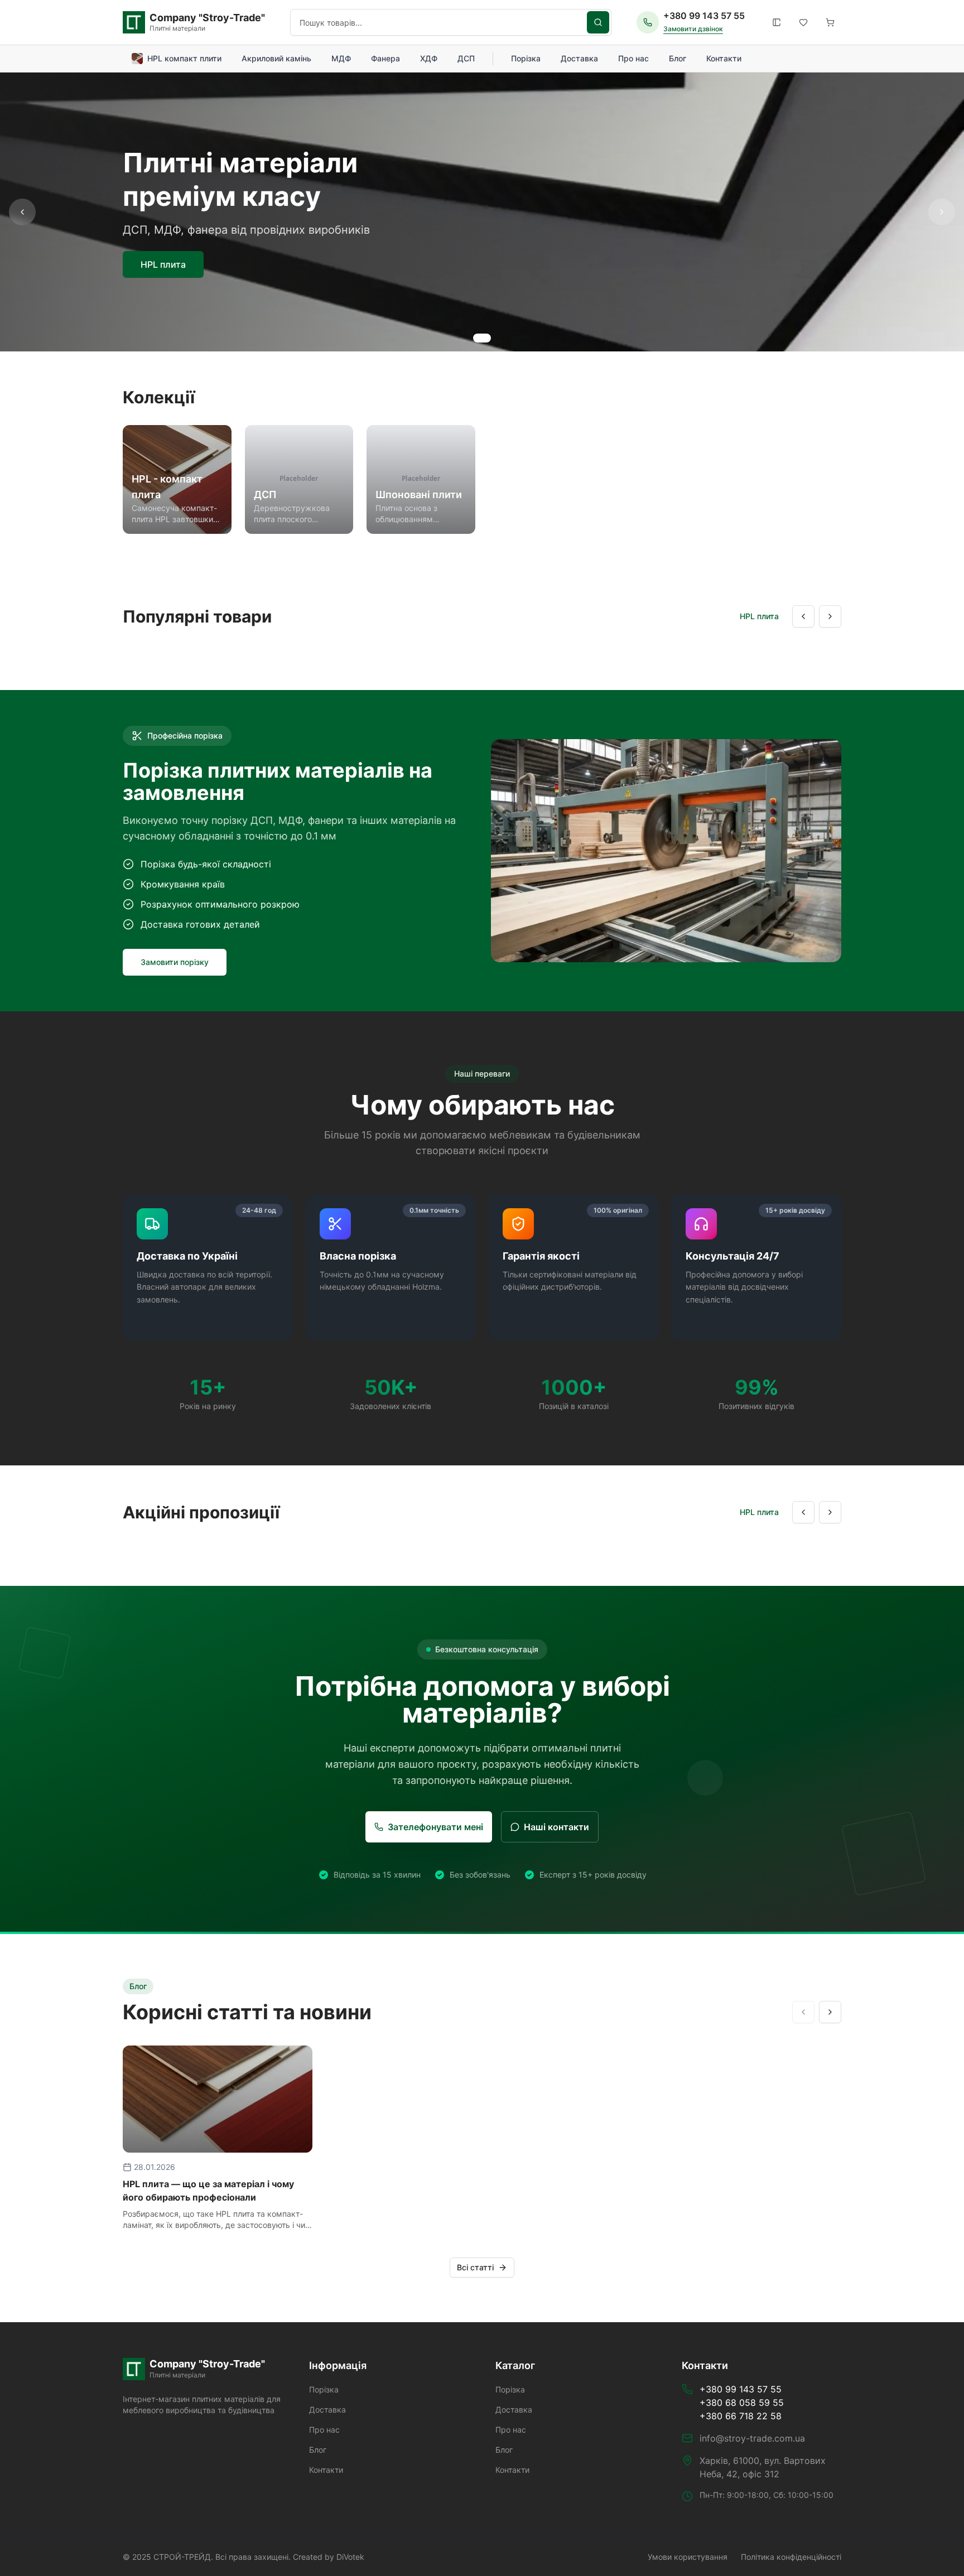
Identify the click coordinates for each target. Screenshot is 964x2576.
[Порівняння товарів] (777, 22)
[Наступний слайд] (942, 212)
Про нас (633, 58)
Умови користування (688, 2557)
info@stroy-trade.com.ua (752, 2438)
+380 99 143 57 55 (704, 16)
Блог (678, 58)
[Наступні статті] (830, 2012)
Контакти (724, 58)
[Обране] (803, 22)
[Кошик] (830, 22)
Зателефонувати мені (435, 1827)
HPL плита (163, 264)
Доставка (579, 58)
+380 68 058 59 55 (742, 2403)
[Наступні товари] (830, 616)
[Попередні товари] (803, 616)
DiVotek (350, 2557)
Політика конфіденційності (791, 2557)
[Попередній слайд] (22, 212)
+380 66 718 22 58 (741, 2416)
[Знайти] (598, 22)
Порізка (526, 58)
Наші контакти (556, 1827)
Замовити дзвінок (693, 29)
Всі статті (475, 2267)
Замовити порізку (175, 962)
